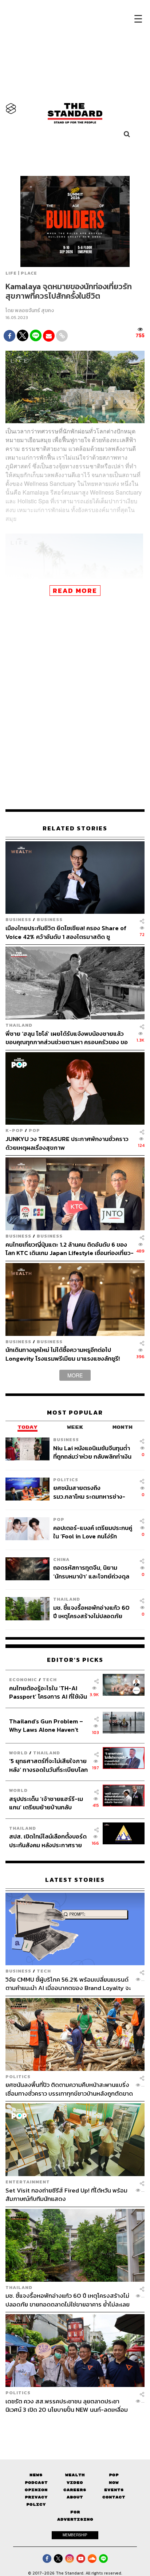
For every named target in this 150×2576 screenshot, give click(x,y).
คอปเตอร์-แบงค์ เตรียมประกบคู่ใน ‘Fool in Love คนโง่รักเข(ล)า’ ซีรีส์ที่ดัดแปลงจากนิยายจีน (93, 1532)
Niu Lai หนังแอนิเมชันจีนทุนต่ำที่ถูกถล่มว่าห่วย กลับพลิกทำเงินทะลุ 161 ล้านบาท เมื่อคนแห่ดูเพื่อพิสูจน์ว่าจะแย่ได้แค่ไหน (92, 1452)
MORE (75, 1375)
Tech (50, 1680)
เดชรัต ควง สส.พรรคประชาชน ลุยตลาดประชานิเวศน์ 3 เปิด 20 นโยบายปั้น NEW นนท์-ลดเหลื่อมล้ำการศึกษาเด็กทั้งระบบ (67, 2405)
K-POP (14, 1130)
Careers (75, 2490)
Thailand (19, 1025)
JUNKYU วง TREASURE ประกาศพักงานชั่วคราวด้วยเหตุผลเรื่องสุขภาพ (67, 1143)
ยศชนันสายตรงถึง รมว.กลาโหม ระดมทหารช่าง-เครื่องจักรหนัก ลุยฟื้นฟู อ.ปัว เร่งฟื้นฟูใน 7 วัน (89, 1492)
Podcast (36, 2483)
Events (114, 2490)
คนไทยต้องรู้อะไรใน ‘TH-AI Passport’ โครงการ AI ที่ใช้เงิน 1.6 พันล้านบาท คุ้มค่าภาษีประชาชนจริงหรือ (48, 1692)
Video (75, 2483)
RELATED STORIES (75, 828)
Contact (114, 2497)
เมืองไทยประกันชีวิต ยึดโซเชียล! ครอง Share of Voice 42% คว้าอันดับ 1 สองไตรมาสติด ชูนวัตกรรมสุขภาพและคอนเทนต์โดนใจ (66, 932)
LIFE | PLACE (21, 273)
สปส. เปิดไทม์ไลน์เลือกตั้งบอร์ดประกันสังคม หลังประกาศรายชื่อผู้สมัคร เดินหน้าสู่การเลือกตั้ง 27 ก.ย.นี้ (48, 1840)
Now (114, 2483)
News (36, 2475)
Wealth (75, 2475)
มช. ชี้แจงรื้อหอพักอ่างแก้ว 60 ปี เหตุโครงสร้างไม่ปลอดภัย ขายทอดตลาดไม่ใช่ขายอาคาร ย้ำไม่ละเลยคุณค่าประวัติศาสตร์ (92, 1612)
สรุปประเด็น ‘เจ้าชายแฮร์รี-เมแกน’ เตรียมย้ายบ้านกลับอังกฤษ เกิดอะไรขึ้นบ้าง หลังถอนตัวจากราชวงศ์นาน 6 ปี (46, 1803)
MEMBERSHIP (75, 2535)
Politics (66, 1480)
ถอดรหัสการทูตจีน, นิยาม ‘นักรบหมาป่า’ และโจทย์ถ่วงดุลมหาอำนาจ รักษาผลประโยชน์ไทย (91, 1572)
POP (34, 1130)
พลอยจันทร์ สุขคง (34, 310)
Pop (114, 2475)
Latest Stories (75, 1880)
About (75, 2497)
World (18, 1753)
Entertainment (28, 2182)
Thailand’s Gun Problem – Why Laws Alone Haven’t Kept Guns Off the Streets (46, 1725)
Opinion (36, 2490)
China (61, 1559)
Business (18, 919)
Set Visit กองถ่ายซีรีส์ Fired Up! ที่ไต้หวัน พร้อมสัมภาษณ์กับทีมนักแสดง (66, 2194)
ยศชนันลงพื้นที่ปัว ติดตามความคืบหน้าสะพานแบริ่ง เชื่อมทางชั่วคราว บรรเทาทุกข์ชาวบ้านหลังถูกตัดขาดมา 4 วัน (69, 2089)
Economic (23, 1680)
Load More (75, 2427)
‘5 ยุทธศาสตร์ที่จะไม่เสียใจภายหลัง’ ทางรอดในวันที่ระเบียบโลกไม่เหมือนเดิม (48, 1765)
